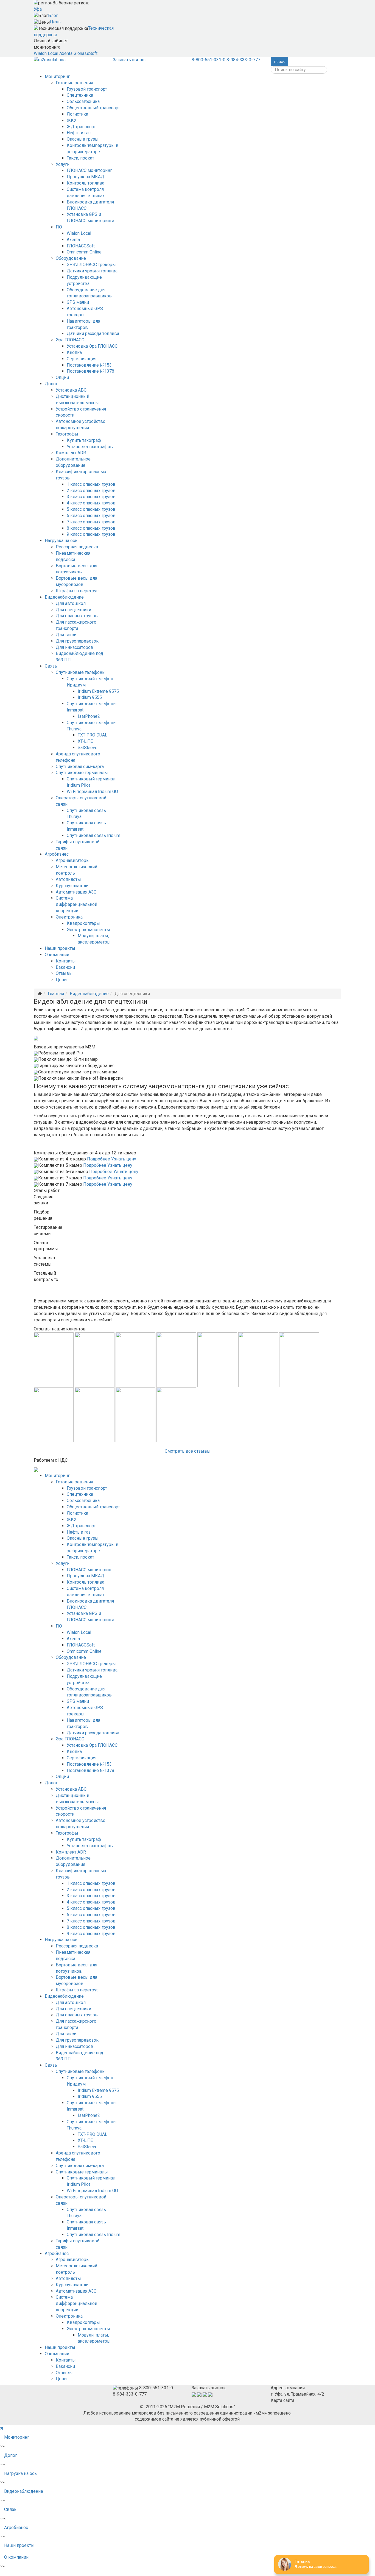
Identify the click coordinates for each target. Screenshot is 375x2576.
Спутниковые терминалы (82, 773)
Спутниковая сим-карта (80, 767)
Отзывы (64, 973)
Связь (51, 666)
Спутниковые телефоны (81, 672)
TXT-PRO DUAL (93, 735)
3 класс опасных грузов (91, 497)
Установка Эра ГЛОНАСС (92, 346)
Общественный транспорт (93, 108)
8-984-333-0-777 (243, 60)
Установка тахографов (90, 447)
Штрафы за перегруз (77, 591)
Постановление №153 (89, 365)
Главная (56, 994)
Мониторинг (57, 76)
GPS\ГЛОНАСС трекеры (91, 265)
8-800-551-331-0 (209, 60)
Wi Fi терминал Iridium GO (92, 792)
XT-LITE (85, 741)
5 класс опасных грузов (91, 509)
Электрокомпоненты (88, 930)
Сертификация (82, 359)
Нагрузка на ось (61, 541)
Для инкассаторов (75, 647)
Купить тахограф (84, 440)
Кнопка (74, 352)
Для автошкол (71, 603)
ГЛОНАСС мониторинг (89, 170)
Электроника (69, 917)
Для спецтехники (73, 610)
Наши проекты (60, 948)
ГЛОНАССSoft (81, 246)
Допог (51, 384)
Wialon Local (46, 53)
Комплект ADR (71, 453)
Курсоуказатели (72, 886)
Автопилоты (68, 879)
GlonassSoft (86, 53)
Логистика (77, 114)
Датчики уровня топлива (92, 271)
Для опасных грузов (77, 616)
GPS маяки (78, 302)
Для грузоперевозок (77, 641)
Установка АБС (71, 390)
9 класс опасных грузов (91, 534)
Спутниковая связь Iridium (93, 835)
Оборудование (71, 258)
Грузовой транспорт (87, 89)
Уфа (38, 9)
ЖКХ (72, 120)
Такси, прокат (80, 158)
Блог (53, 16)
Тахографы (67, 434)
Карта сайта (282, 2400)
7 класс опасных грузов (91, 522)
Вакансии (65, 967)
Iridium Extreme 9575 (98, 691)
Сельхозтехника (83, 101)
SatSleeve (88, 748)
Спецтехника (80, 95)
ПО (59, 227)
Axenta (66, 53)
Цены (56, 22)
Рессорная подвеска (77, 547)
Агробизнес (57, 854)
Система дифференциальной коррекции (76, 904)
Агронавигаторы (73, 860)
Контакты (66, 961)
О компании (57, 955)
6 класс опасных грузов (91, 516)
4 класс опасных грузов (91, 503)
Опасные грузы (83, 139)
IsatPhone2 (89, 716)
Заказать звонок (130, 60)
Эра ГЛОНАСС (70, 340)
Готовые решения (74, 83)
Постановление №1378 (90, 371)
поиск (279, 62)
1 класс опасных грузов (91, 484)
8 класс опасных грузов (91, 528)
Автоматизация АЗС (76, 892)
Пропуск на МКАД (86, 177)
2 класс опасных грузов (91, 491)
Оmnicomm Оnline (84, 252)
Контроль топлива (86, 183)
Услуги (63, 164)
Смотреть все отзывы (188, 1451)
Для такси (66, 635)
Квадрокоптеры (83, 923)
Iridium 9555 (90, 697)
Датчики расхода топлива (93, 333)
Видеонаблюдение (64, 597)
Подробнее (99, 1159)
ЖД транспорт (81, 127)
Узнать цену (124, 1159)
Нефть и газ (79, 133)
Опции (62, 377)
